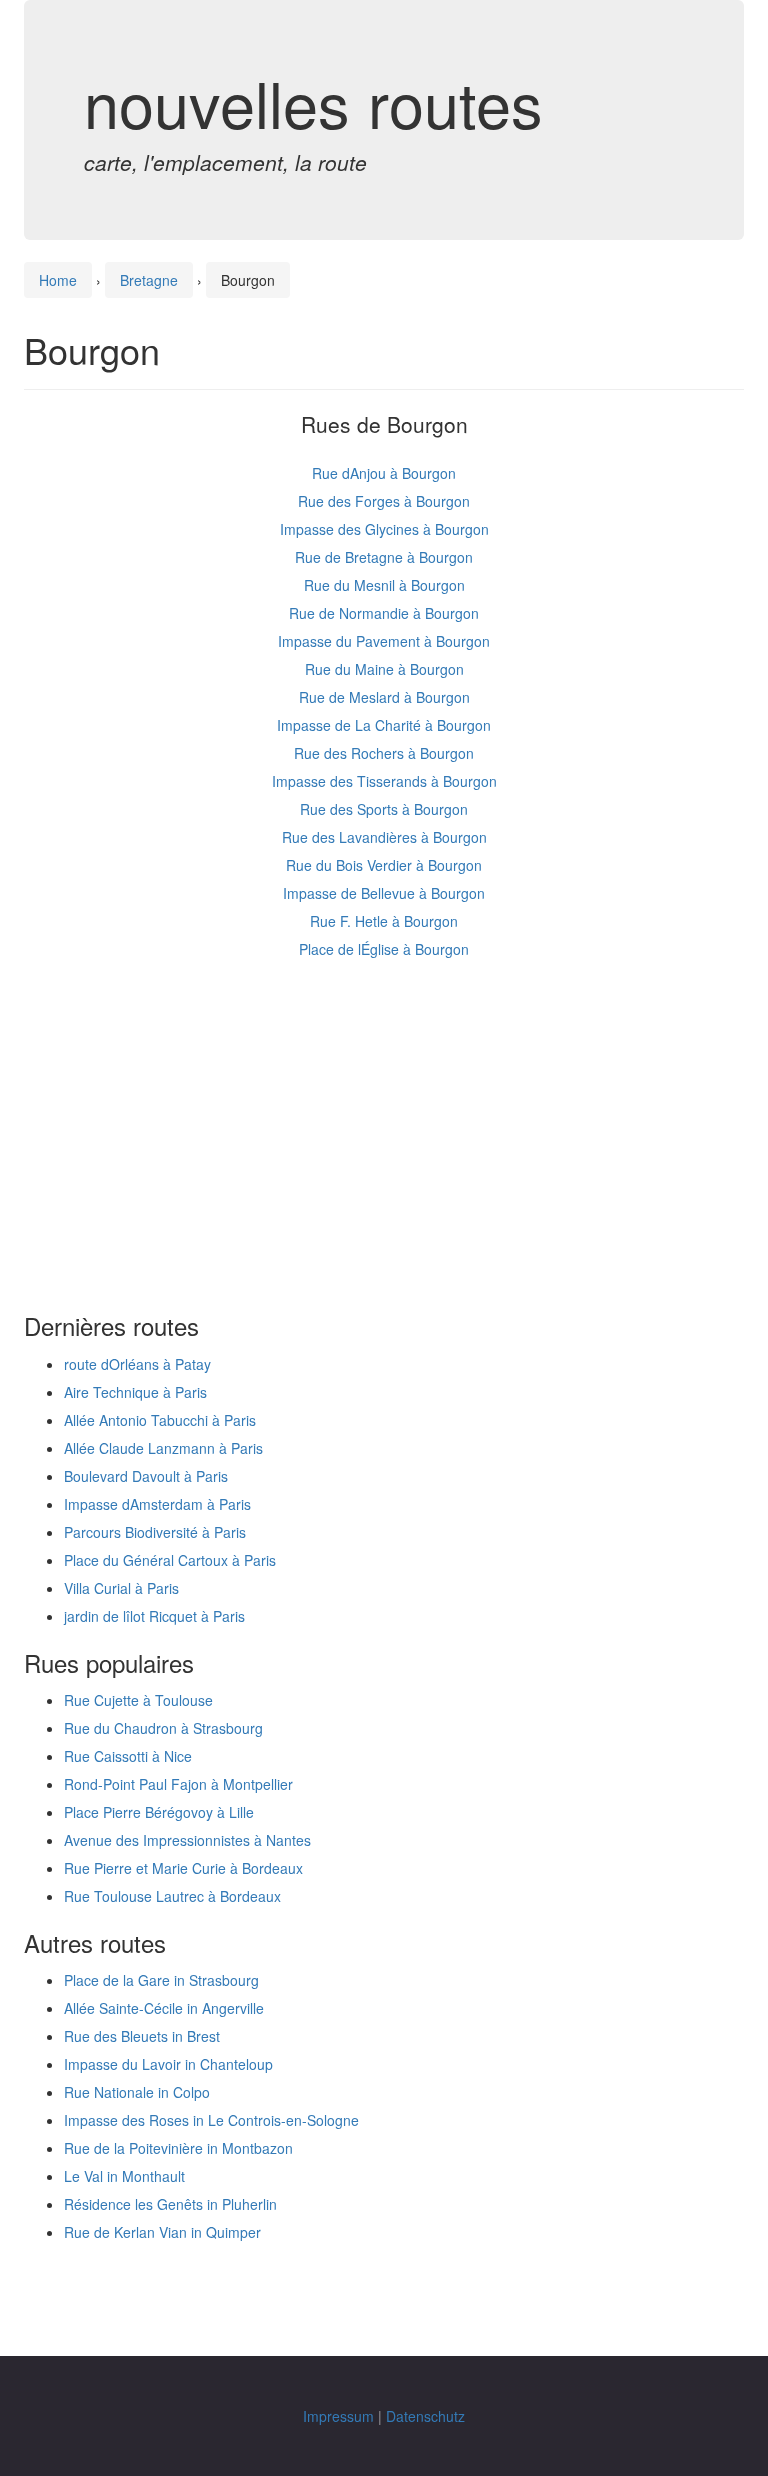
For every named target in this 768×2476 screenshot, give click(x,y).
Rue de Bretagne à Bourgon (384, 557)
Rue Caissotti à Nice (128, 1756)
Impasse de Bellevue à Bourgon (384, 893)
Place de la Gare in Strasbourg (161, 1980)
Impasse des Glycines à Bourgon (384, 529)
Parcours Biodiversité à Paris (155, 1532)
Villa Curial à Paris (121, 1588)
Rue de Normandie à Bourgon (384, 613)
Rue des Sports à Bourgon (384, 809)
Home (58, 280)
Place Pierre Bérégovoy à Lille (159, 1812)
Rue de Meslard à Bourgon (384, 697)
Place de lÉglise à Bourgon (384, 949)
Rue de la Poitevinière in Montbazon (178, 2148)
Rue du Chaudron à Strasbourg (163, 1728)
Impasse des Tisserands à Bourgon (384, 781)
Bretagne (149, 280)
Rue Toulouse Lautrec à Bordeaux (172, 1896)
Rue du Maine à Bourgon (384, 669)
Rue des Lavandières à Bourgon (384, 837)
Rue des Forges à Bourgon (384, 501)
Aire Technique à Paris (135, 1392)
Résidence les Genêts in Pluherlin (170, 2204)
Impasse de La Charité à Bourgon (384, 725)
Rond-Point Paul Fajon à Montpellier (178, 1784)
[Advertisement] (384, 1143)
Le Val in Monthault (124, 2176)
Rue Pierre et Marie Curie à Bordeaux (183, 1868)
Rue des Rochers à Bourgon (384, 753)
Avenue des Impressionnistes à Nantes (187, 1840)
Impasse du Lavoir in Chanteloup (168, 2064)
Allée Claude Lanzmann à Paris (163, 1448)
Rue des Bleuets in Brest (142, 2036)
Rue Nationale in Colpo (137, 2092)
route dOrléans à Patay (137, 1364)
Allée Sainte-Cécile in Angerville (164, 2008)
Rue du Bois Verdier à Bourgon (384, 865)
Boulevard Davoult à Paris (146, 1476)
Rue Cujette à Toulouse (138, 1700)
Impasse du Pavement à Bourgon (384, 641)
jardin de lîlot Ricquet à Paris (154, 1616)
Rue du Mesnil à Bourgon (384, 585)
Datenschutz (425, 2416)
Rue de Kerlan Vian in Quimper (162, 2232)
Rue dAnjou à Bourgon (384, 473)
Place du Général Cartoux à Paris (170, 1560)
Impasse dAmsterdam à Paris (157, 1504)
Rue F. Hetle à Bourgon (384, 921)
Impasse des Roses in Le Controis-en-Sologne (211, 2120)
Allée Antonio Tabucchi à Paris (160, 1420)
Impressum (338, 2416)
